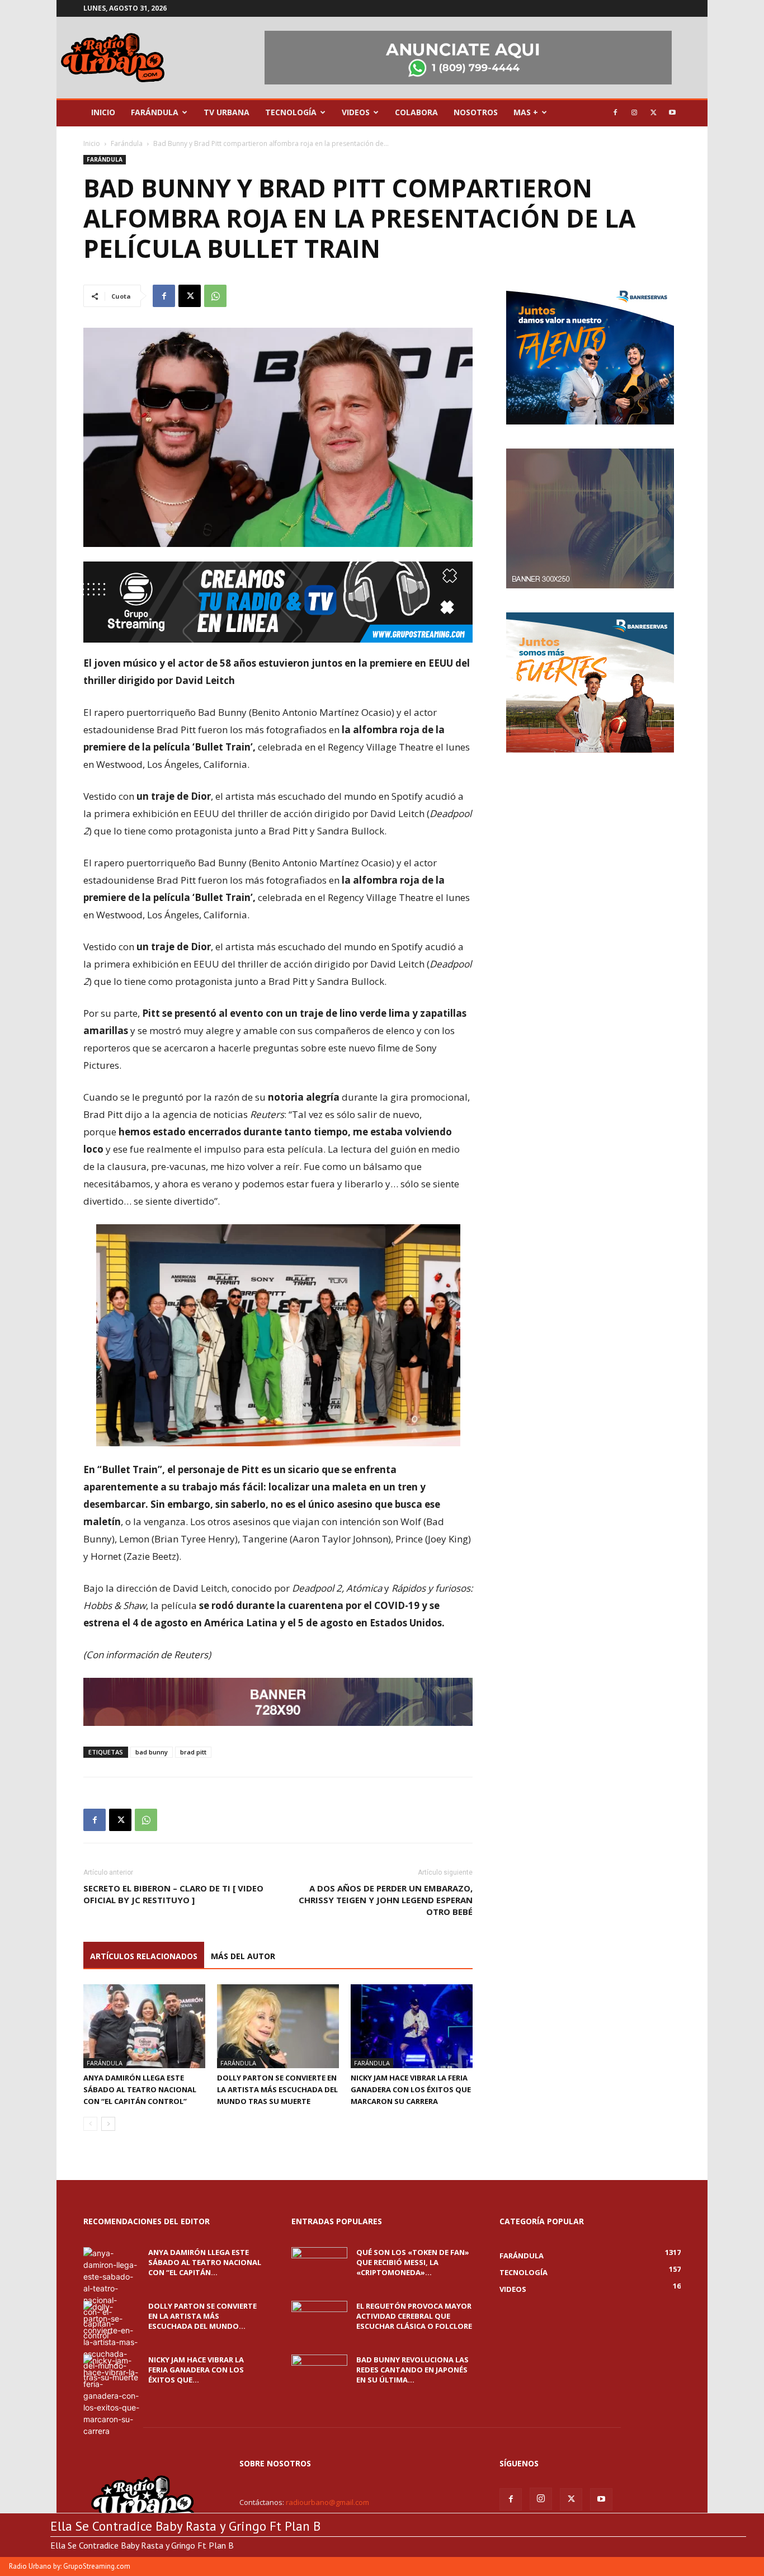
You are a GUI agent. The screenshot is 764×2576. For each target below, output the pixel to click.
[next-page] (108, 2124)
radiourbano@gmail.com (327, 2502)
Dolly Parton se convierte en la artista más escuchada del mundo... (202, 2316)
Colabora (416, 112)
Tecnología (291, 112)
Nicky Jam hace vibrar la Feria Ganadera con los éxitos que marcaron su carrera (411, 2089)
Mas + (526, 112)
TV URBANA (227, 112)
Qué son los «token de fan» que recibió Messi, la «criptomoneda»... (413, 2262)
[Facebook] (615, 112)
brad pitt (193, 1752)
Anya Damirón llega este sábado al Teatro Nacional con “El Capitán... (205, 2262)
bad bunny (152, 1752)
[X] (653, 112)
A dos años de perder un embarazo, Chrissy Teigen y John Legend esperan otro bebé (386, 1900)
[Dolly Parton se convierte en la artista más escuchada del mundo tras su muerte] (278, 2026)
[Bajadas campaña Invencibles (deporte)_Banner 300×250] (590, 750)
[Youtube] (672, 112)
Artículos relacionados (144, 1956)
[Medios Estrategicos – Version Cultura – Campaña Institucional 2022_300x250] (590, 421)
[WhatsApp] (215, 296)
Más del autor (243, 1956)
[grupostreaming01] (278, 602)
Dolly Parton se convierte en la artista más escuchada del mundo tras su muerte (277, 2089)
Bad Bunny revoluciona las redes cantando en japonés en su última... (412, 2370)
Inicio (103, 112)
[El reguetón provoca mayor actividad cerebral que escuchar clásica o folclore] (319, 2320)
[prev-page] (90, 2124)
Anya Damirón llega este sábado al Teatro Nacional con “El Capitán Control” (140, 2089)
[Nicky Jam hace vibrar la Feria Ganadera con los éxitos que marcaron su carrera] (412, 2026)
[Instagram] (634, 112)
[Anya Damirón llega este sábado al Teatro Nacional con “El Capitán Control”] (144, 2026)
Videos (356, 112)
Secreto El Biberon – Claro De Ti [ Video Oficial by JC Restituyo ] (173, 1894)
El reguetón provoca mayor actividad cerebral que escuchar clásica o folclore (414, 2316)
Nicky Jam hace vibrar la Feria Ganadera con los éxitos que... (196, 2370)
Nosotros (476, 112)
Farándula (155, 112)
